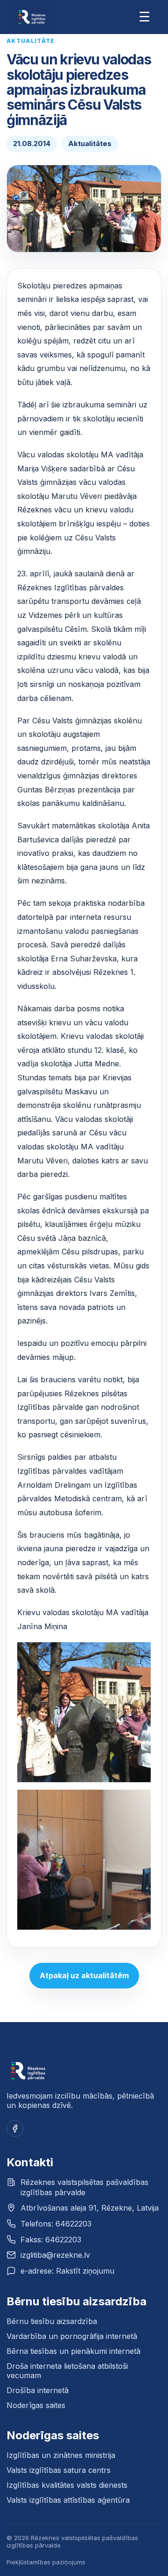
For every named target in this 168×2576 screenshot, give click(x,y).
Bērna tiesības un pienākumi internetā (73, 2351)
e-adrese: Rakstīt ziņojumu (67, 2271)
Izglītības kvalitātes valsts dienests (67, 2485)
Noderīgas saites (36, 2405)
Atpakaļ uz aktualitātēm (84, 1975)
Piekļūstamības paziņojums (46, 2562)
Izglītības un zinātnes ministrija (61, 2455)
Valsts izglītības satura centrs (59, 2470)
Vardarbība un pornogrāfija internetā (72, 2336)
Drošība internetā (38, 2390)
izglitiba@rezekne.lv (55, 2255)
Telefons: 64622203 (56, 2224)
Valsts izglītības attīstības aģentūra (68, 2500)
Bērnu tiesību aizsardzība (52, 2321)
